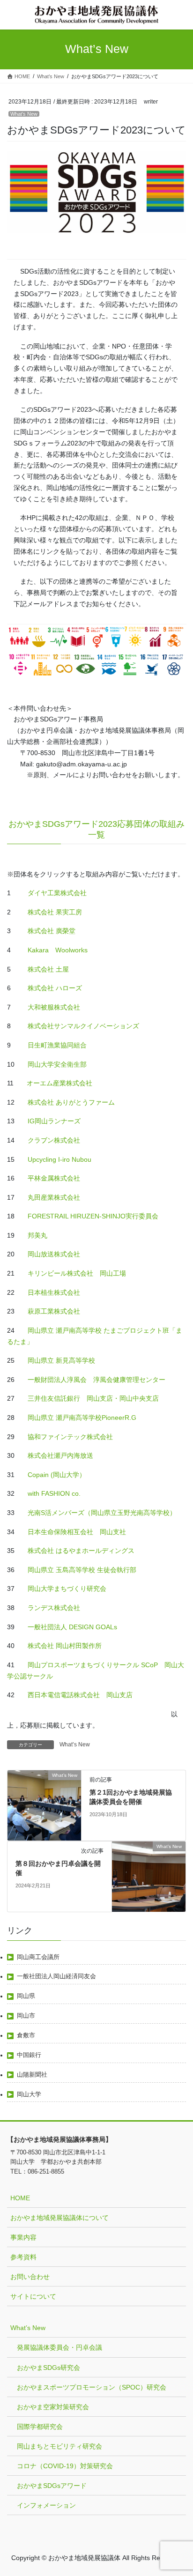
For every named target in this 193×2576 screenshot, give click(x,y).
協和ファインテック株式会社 (70, 1437)
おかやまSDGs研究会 (48, 2368)
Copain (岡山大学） (57, 1475)
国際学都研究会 (40, 2427)
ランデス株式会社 (54, 1608)
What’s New (24, 114)
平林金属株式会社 (54, 1178)
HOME (20, 2198)
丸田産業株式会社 (54, 1197)
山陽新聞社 (32, 2075)
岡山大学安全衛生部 (57, 1064)
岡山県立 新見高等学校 (60, 1360)
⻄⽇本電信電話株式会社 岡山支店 (80, 1695)
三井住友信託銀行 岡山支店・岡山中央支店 (93, 1398)
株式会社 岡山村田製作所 (64, 1646)
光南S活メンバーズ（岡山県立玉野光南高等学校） (102, 1513)
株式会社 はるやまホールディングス (81, 1551)
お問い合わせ (30, 2277)
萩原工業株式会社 (54, 1311)
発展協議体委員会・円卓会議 (59, 2347)
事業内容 (23, 2237)
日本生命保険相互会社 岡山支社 (76, 1532)
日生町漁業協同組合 (57, 1045)
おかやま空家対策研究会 (53, 2407)
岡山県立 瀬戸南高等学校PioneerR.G (82, 1418)
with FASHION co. (54, 1493)
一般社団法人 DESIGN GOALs (72, 1627)
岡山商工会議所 (38, 1957)
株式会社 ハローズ (55, 988)
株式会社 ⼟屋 (48, 969)
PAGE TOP (179, 2490)
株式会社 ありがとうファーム (71, 1102)
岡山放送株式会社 (54, 1254)
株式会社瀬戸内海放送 (60, 1455)
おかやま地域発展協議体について (59, 2218)
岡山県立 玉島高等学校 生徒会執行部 (81, 1570)
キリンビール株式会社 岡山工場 (77, 1273)
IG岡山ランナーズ (53, 1121)
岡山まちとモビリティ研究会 (59, 2446)
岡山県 (26, 1996)
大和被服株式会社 (54, 1007)
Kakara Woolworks (58, 950)
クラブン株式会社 (54, 1140)
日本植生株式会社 (54, 1292)
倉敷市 (26, 2035)
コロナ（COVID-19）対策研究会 (65, 2466)
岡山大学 (29, 2094)
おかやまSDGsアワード (52, 2486)
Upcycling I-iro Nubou (59, 1159)
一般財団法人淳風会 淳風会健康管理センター (96, 1380)
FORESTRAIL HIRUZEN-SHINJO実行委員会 (93, 1216)
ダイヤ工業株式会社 (57, 893)
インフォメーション (46, 2505)
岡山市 (26, 2016)
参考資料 (23, 2257)
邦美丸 (37, 1235)
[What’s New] (44, 1805)
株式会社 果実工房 (55, 912)
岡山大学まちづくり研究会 (66, 1589)
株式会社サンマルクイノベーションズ (82, 1026)
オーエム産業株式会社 (59, 1083)
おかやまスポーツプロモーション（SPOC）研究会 (92, 2387)
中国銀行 (29, 2055)
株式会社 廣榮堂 (52, 931)
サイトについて (33, 2296)
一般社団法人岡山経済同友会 (56, 1976)
